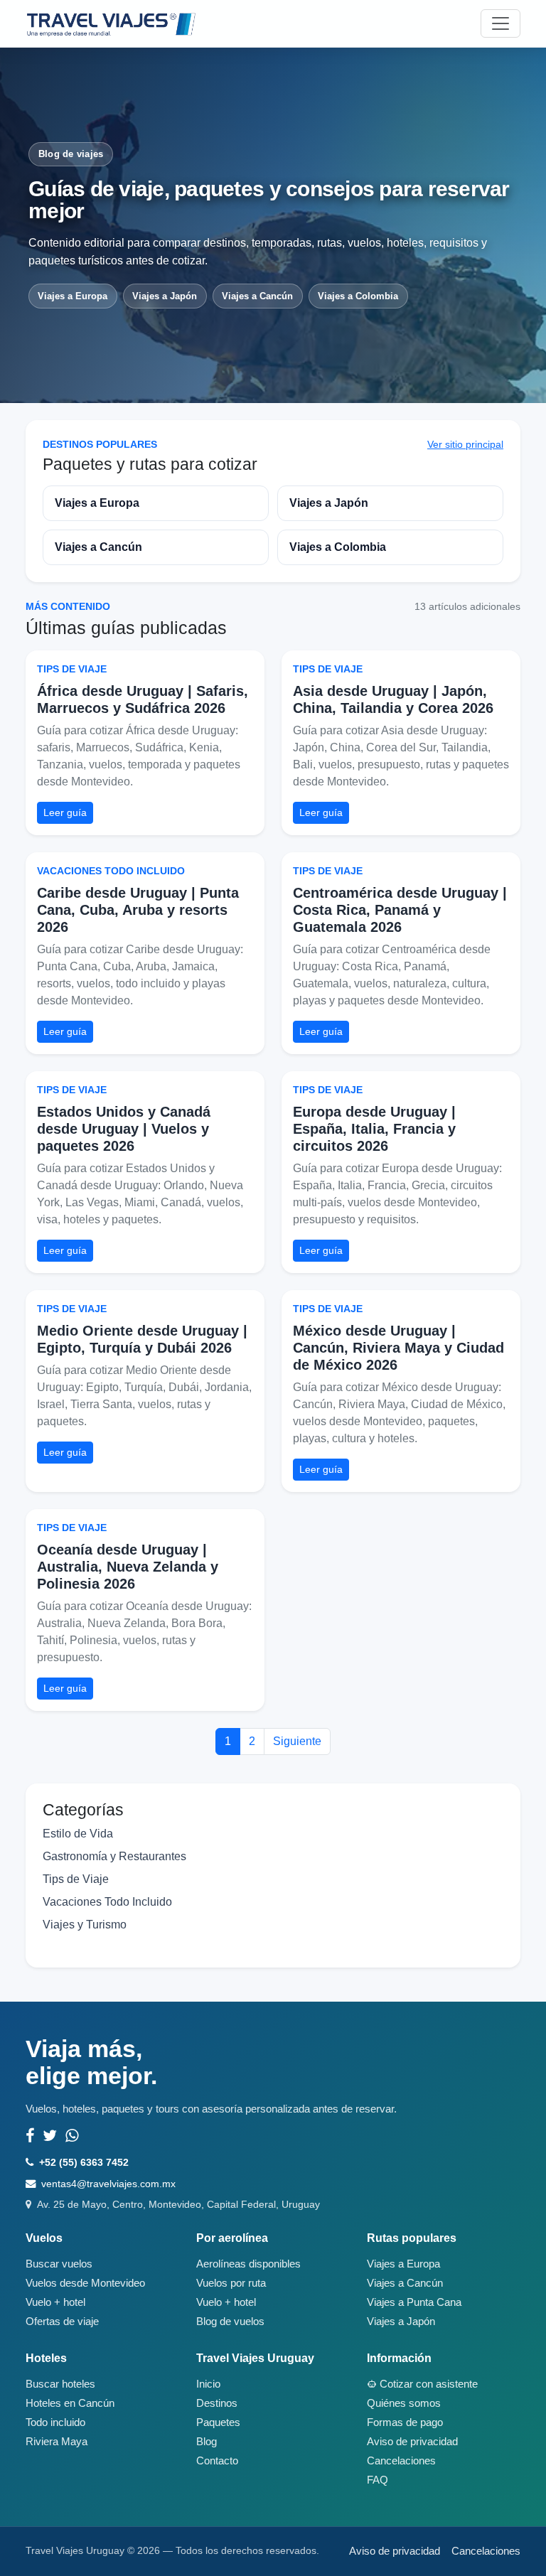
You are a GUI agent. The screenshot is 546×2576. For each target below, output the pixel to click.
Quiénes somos (404, 2403)
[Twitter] (50, 2136)
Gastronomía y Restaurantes (114, 1856)
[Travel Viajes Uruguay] (111, 23)
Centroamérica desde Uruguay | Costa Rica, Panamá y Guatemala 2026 (400, 910)
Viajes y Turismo (85, 1925)
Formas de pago (405, 2422)
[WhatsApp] (72, 2136)
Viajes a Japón (165, 296)
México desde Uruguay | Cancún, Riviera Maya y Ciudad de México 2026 (398, 1348)
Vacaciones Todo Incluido (111, 871)
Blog (207, 2442)
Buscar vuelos (59, 2264)
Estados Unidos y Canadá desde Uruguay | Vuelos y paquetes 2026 (124, 1129)
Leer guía (65, 812)
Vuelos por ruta (231, 2283)
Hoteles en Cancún (70, 2403)
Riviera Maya (57, 2442)
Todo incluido (55, 2422)
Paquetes (218, 2422)
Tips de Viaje (72, 669)
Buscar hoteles (60, 2384)
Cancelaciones (401, 2461)
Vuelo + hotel (55, 2302)
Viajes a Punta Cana (414, 2302)
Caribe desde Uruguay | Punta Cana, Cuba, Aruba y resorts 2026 (138, 910)
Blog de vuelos (230, 2322)
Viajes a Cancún (257, 296)
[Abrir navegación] (500, 23)
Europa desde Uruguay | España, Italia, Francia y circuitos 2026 (374, 1129)
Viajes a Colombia (358, 296)
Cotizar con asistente (429, 2384)
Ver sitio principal (465, 444)
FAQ (378, 2480)
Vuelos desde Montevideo (85, 2283)
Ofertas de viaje (62, 2322)
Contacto (217, 2461)
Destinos (217, 2403)
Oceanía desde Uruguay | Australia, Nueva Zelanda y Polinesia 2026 (128, 1567)
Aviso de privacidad (412, 2442)
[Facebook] (30, 2136)
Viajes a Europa (73, 296)
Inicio (208, 2384)
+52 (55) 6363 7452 (84, 2162)
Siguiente (297, 1741)
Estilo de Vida (78, 1834)
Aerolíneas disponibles (248, 2264)
